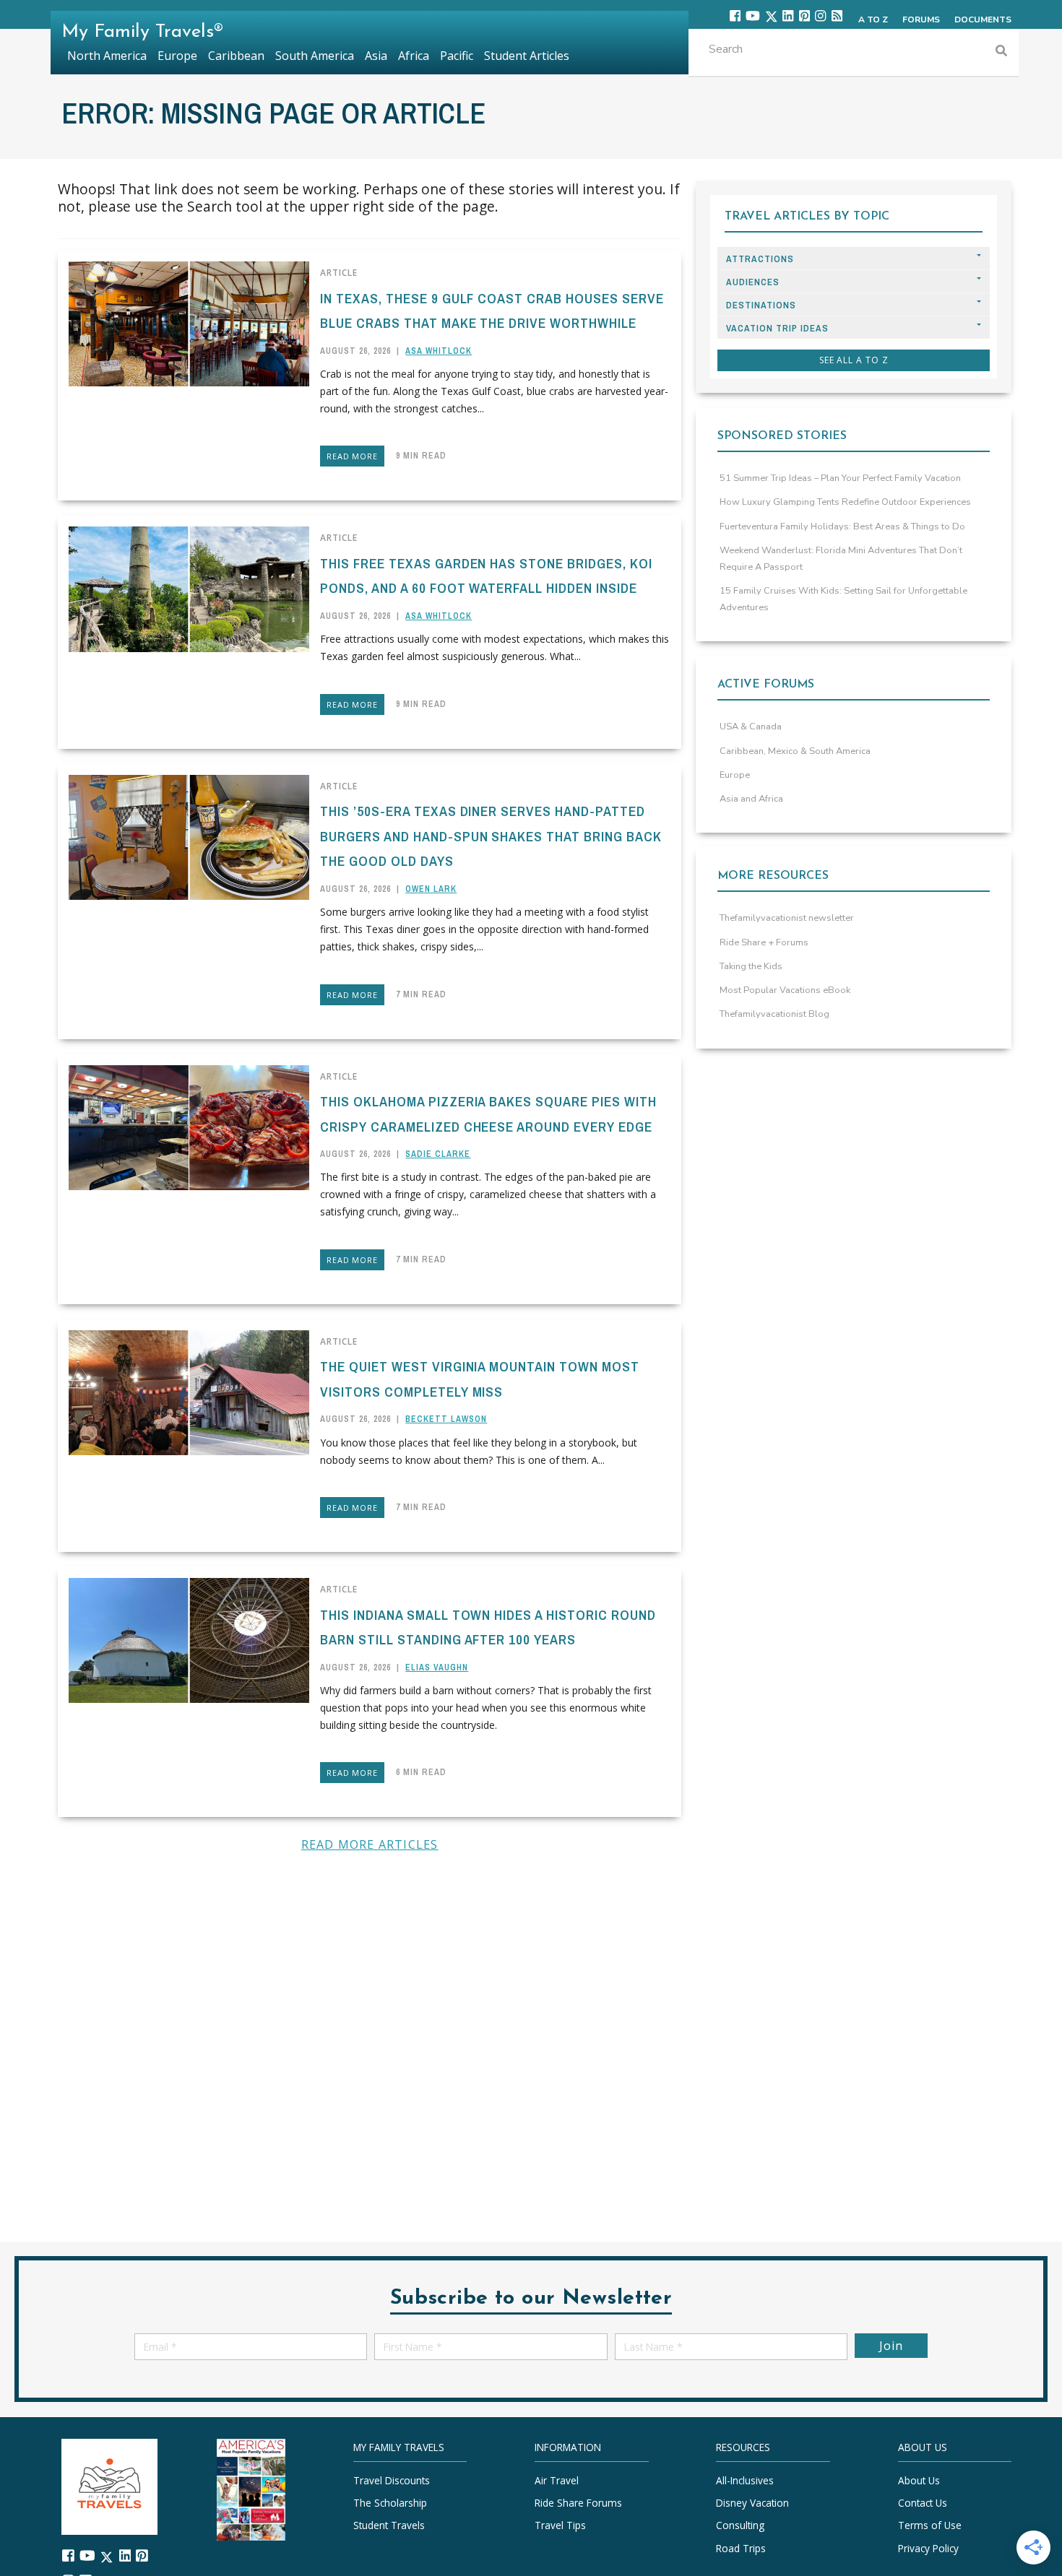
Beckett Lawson (446, 1419)
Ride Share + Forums (764, 942)
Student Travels (389, 2525)
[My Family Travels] (109, 2485)
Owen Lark (431, 889)
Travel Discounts (392, 2480)
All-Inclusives (745, 2480)
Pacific (457, 56)
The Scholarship (390, 2503)
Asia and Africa (751, 799)
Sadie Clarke (438, 1154)
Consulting (740, 2525)
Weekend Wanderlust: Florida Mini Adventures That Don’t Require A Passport (841, 559)
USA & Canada (751, 727)
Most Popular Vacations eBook (785, 990)
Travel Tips (560, 2525)
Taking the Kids (751, 966)
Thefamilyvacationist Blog (774, 1014)
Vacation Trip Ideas (777, 328)
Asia (376, 56)
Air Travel (557, 2480)
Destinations (761, 305)
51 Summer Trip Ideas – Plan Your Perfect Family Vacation (840, 478)
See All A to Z (854, 360)
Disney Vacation (752, 2503)
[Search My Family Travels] (1001, 52)
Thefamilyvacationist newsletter (787, 918)
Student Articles (527, 56)
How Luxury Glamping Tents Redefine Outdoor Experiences (845, 502)
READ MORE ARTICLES (370, 1844)
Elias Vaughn (437, 1668)
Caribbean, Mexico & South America (795, 751)
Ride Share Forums (578, 2503)
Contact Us (923, 2503)
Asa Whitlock (439, 351)
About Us (919, 2480)
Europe (735, 775)
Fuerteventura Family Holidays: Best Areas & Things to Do (842, 526)
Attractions (760, 259)
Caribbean (236, 56)
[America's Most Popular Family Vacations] (251, 2488)
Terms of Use (930, 2525)
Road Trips (741, 2547)
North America (107, 56)
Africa (414, 56)
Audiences (753, 282)
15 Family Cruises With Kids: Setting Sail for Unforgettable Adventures (843, 599)
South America (315, 56)
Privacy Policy (928, 2547)
